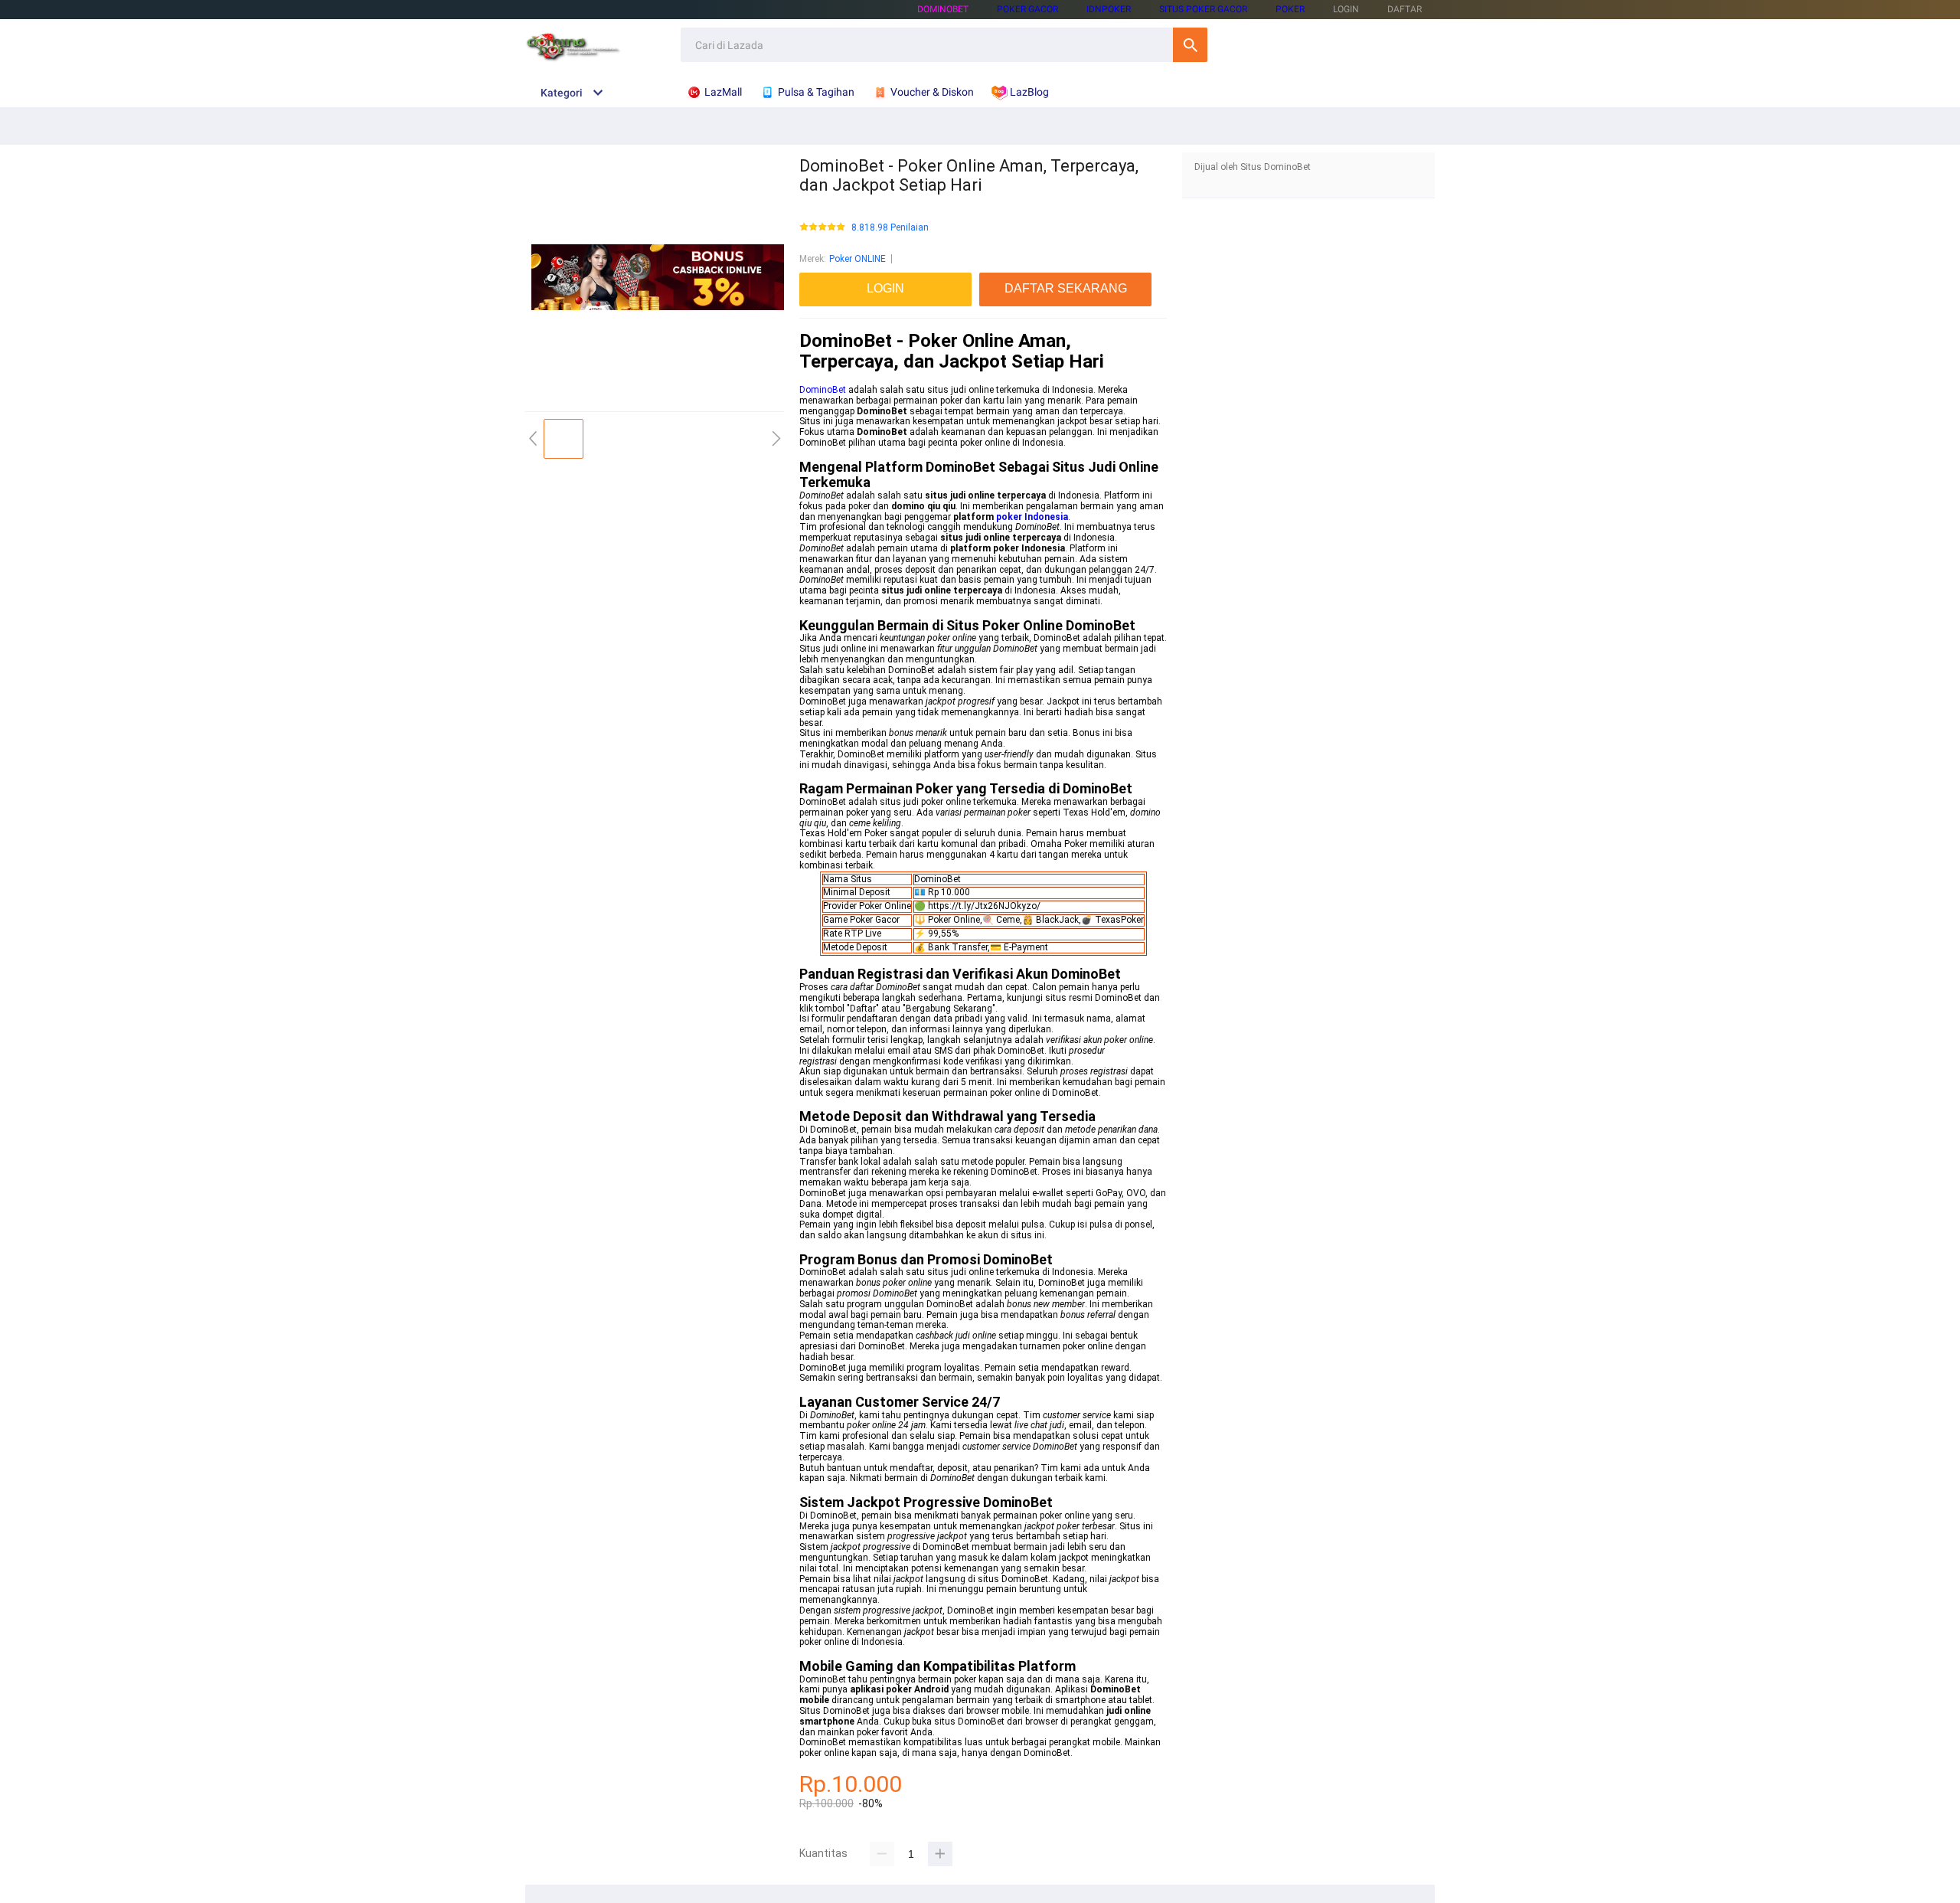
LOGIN (1346, 9)
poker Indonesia (1032, 517)
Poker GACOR (1027, 9)
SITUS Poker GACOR (1203, 9)
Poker (1290, 9)
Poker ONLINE (857, 259)
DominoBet (943, 9)
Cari (1190, 45)
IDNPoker (1109, 9)
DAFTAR (1405, 9)
